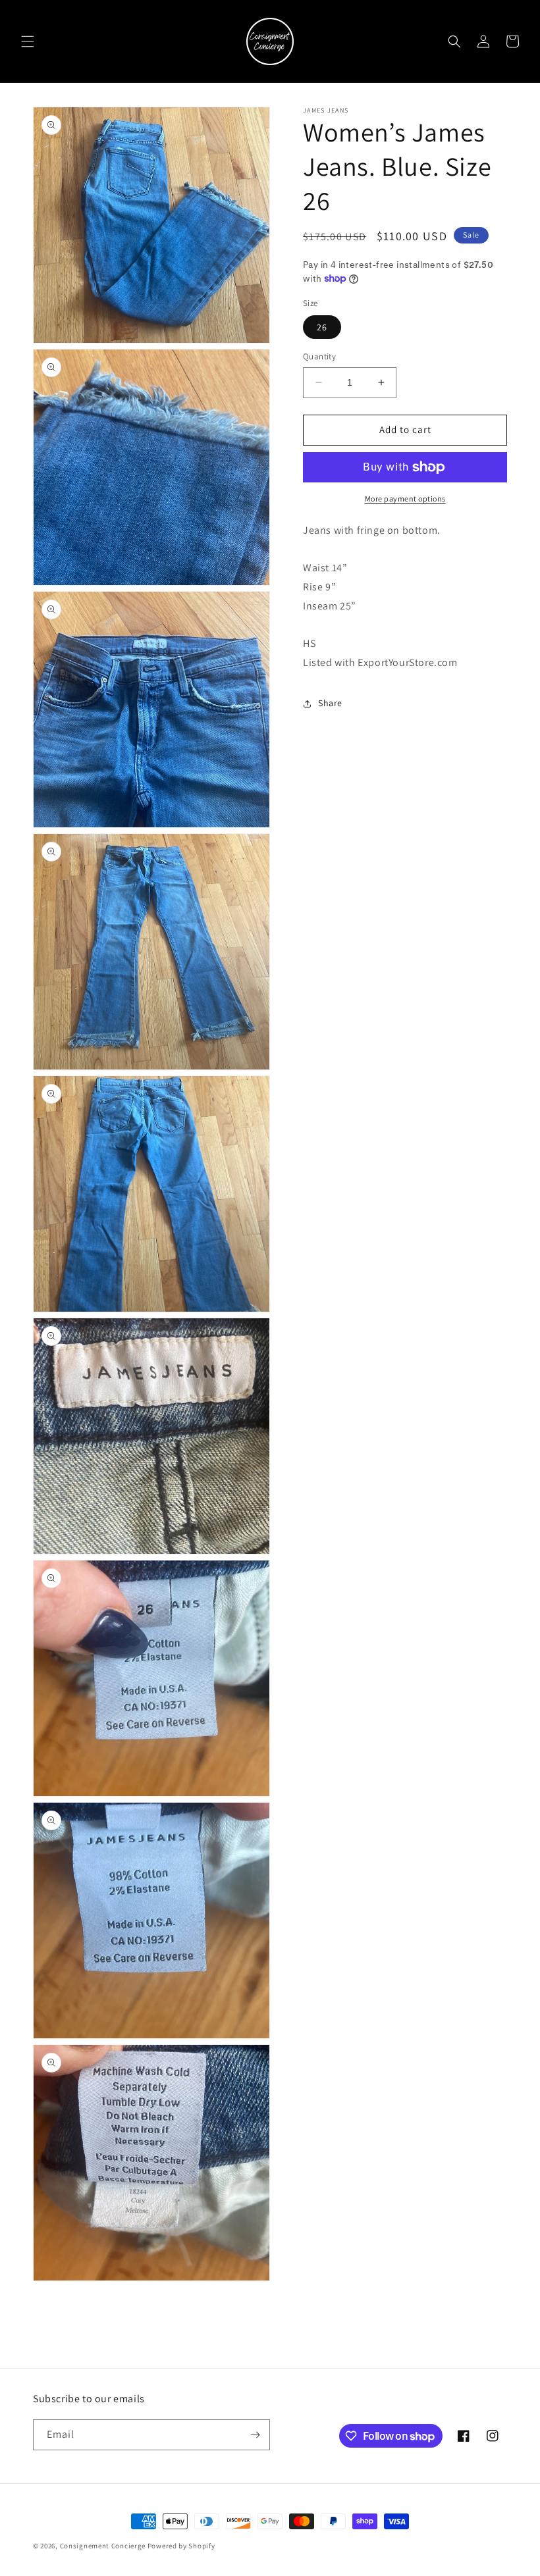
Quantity (319, 356)
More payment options (405, 499)
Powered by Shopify (181, 2546)
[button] (28, 41)
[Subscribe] (255, 2435)
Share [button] (330, 703)
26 (322, 327)
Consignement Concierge (103, 2546)
